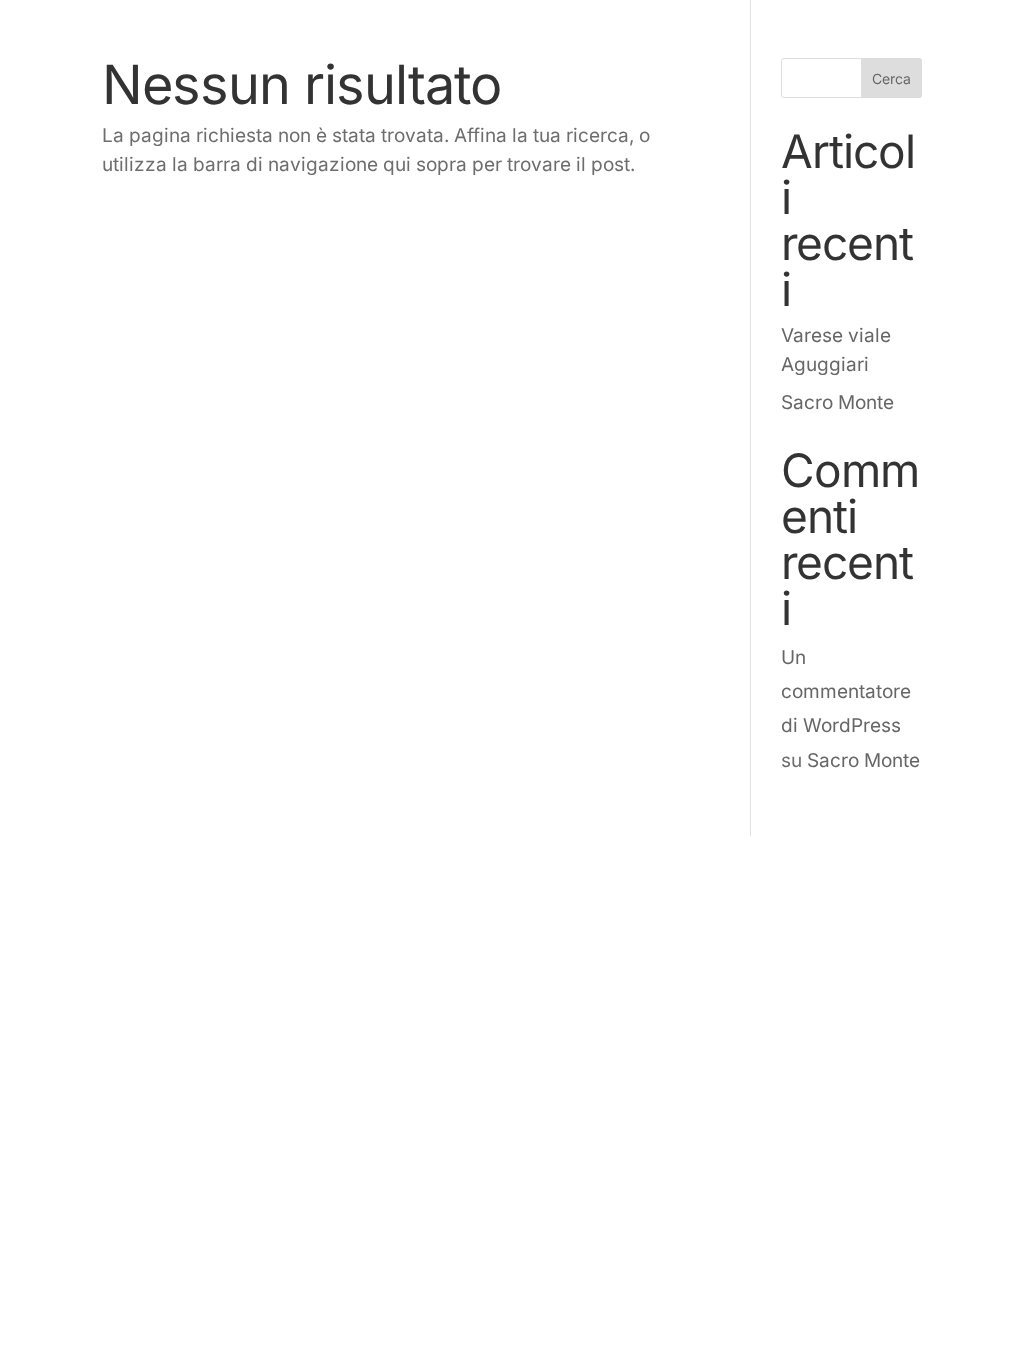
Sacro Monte (837, 402)
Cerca (891, 78)
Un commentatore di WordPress (846, 691)
